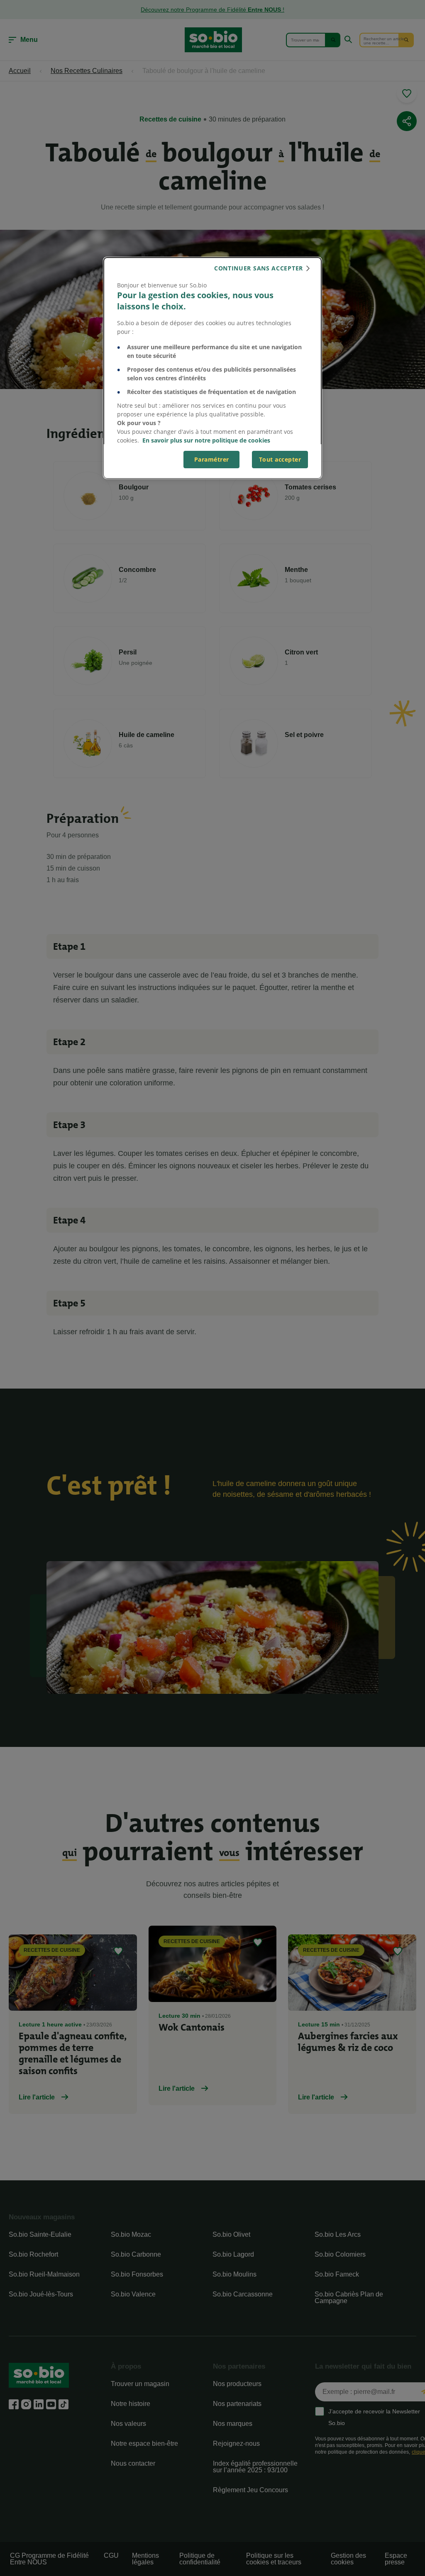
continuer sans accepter (259, 268)
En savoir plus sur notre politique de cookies (206, 440)
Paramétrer (212, 459)
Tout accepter (280, 459)
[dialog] (212, 368)
